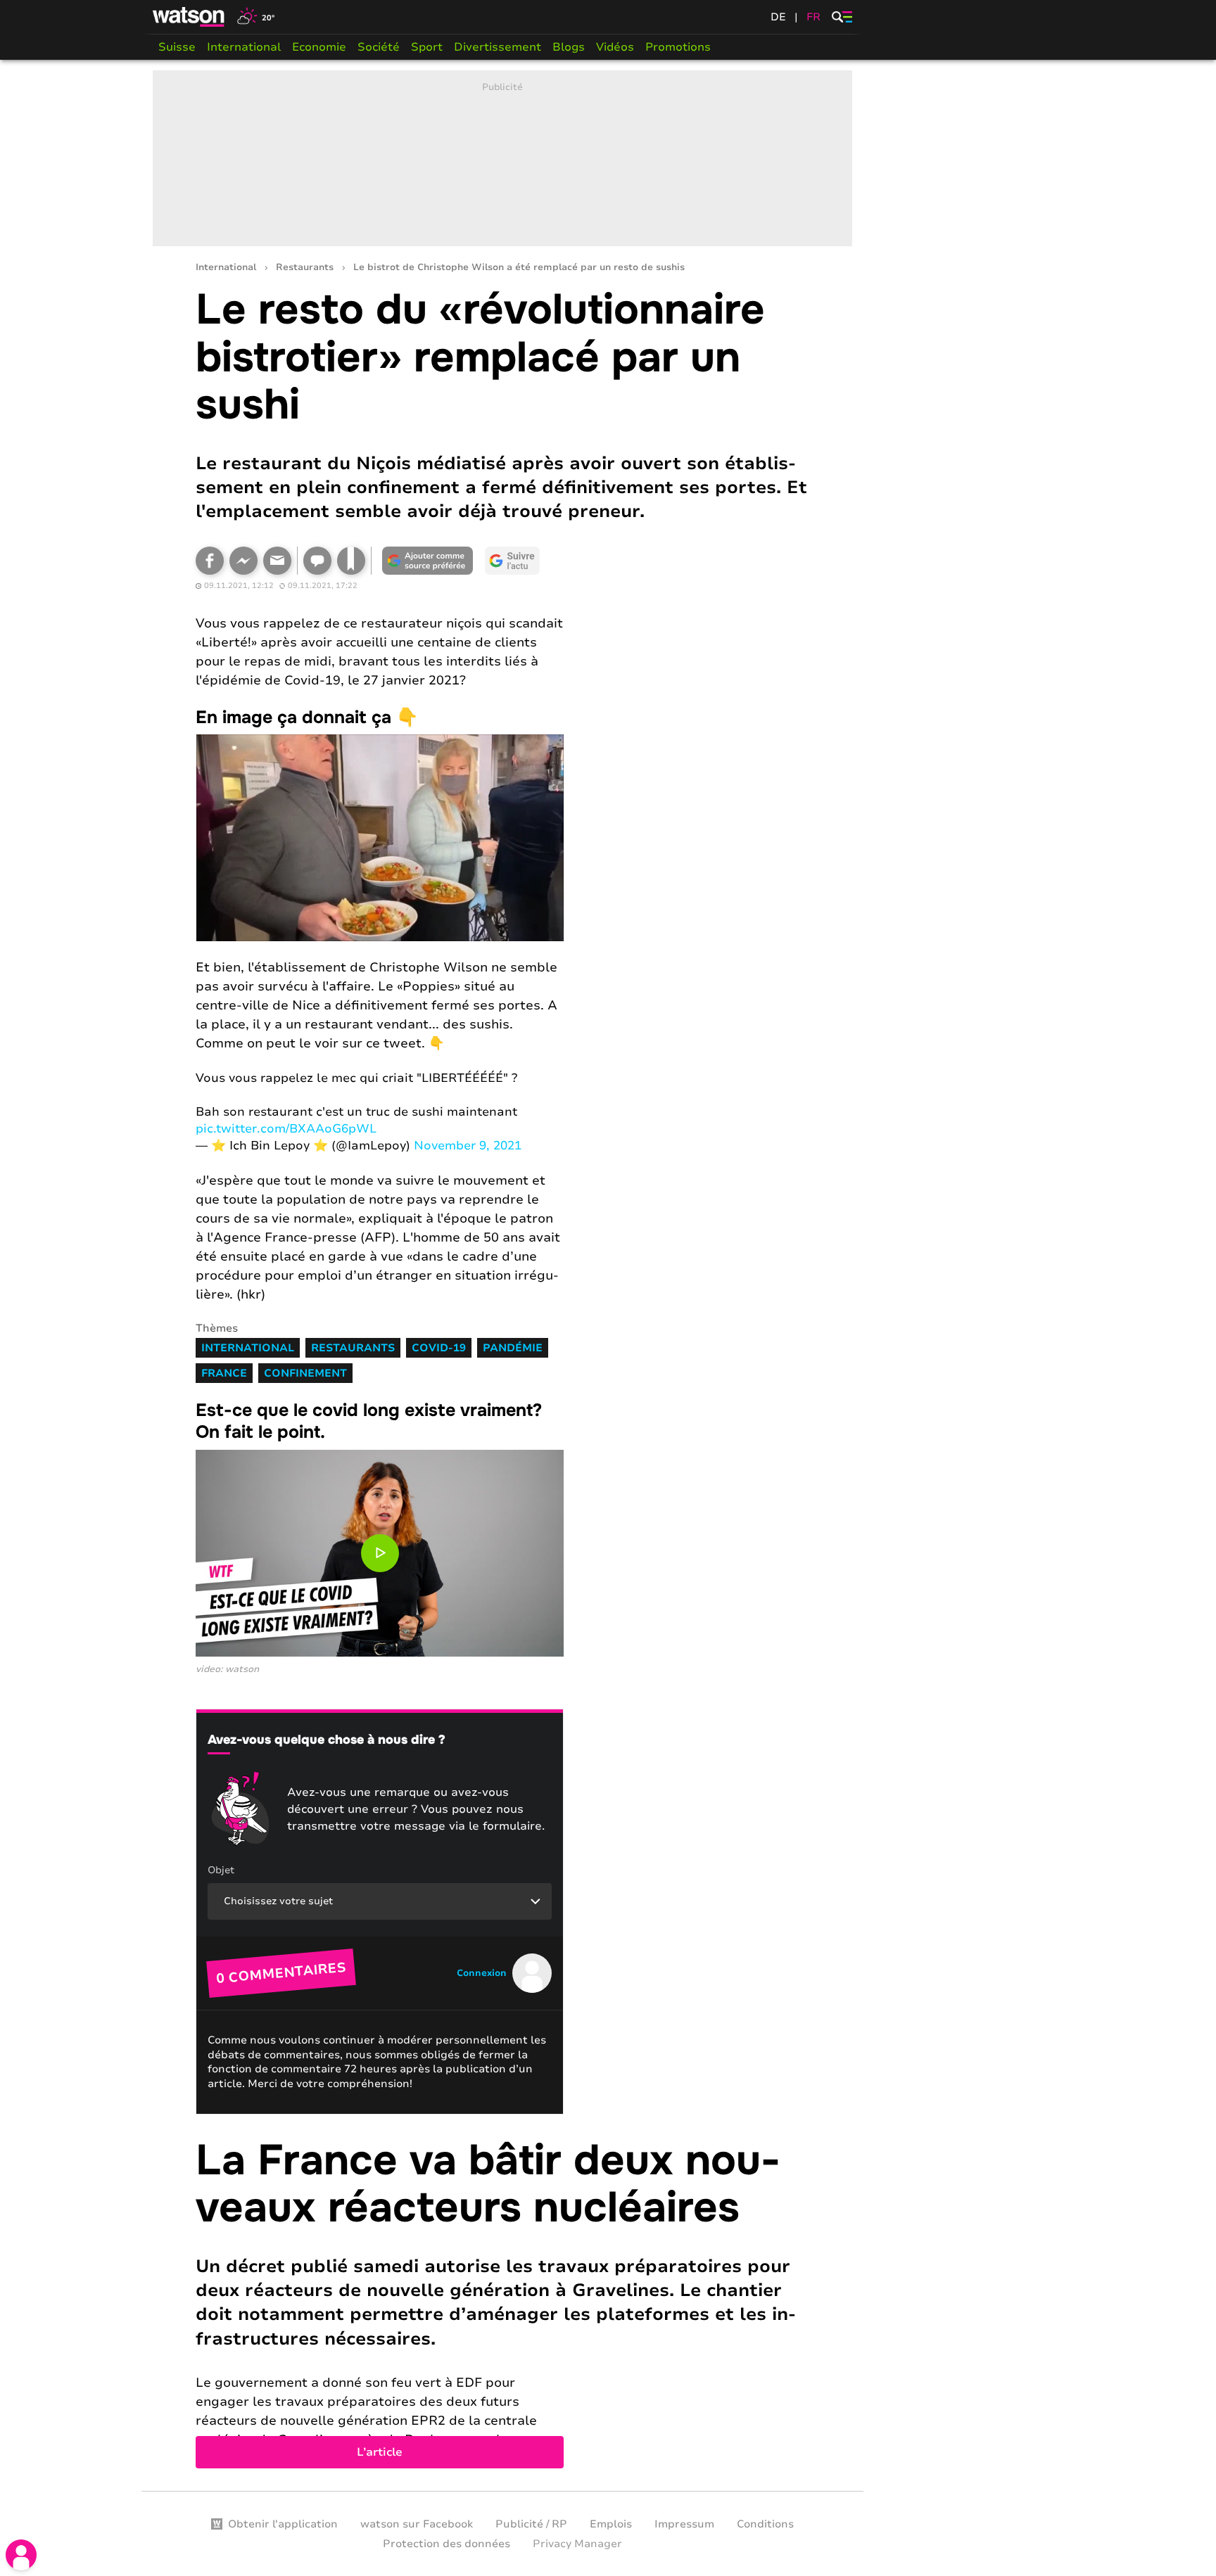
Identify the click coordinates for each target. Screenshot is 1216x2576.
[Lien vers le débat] (317, 561)
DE (778, 17)
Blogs (569, 47)
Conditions (765, 2524)
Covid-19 (439, 1348)
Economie (319, 47)
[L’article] (502, 2303)
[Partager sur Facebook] (210, 561)
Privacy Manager (577, 2544)
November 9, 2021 (468, 1146)
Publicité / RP (531, 2524)
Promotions (678, 47)
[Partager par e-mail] (277, 561)
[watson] (189, 17)
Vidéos (615, 47)
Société (379, 47)
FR (813, 17)
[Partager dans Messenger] (243, 561)
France (224, 1373)
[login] (21, 2555)
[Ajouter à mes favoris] (351, 561)
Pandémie (513, 1348)
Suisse (177, 47)
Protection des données (446, 2544)
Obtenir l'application (283, 2524)
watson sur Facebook (417, 2524)
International (244, 47)
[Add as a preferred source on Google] (428, 561)
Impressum (684, 2524)
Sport (427, 47)
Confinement (305, 1373)
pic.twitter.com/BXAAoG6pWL (286, 1129)
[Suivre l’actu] (512, 561)
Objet (221, 1870)
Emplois (611, 2524)
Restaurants (305, 268)
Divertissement (498, 47)
